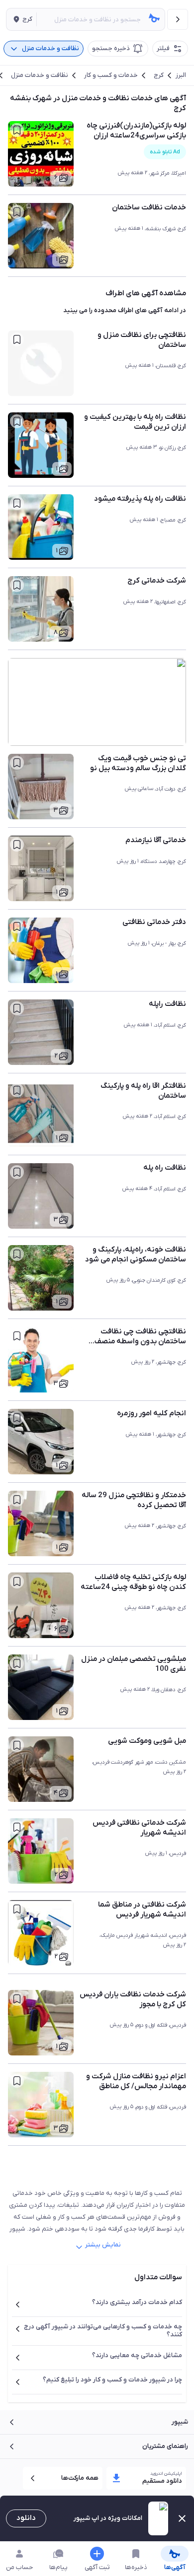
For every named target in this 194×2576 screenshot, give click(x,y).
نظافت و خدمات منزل (40, 75)
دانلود (26, 2518)
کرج (159, 75)
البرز (181, 75)
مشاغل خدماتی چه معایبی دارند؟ (137, 2355)
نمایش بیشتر (103, 2245)
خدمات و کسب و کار (111, 75)
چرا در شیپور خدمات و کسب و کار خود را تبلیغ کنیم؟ (112, 2380)
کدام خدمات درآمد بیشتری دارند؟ (137, 2302)
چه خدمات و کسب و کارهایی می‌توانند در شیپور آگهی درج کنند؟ (103, 2331)
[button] (21, 19)
